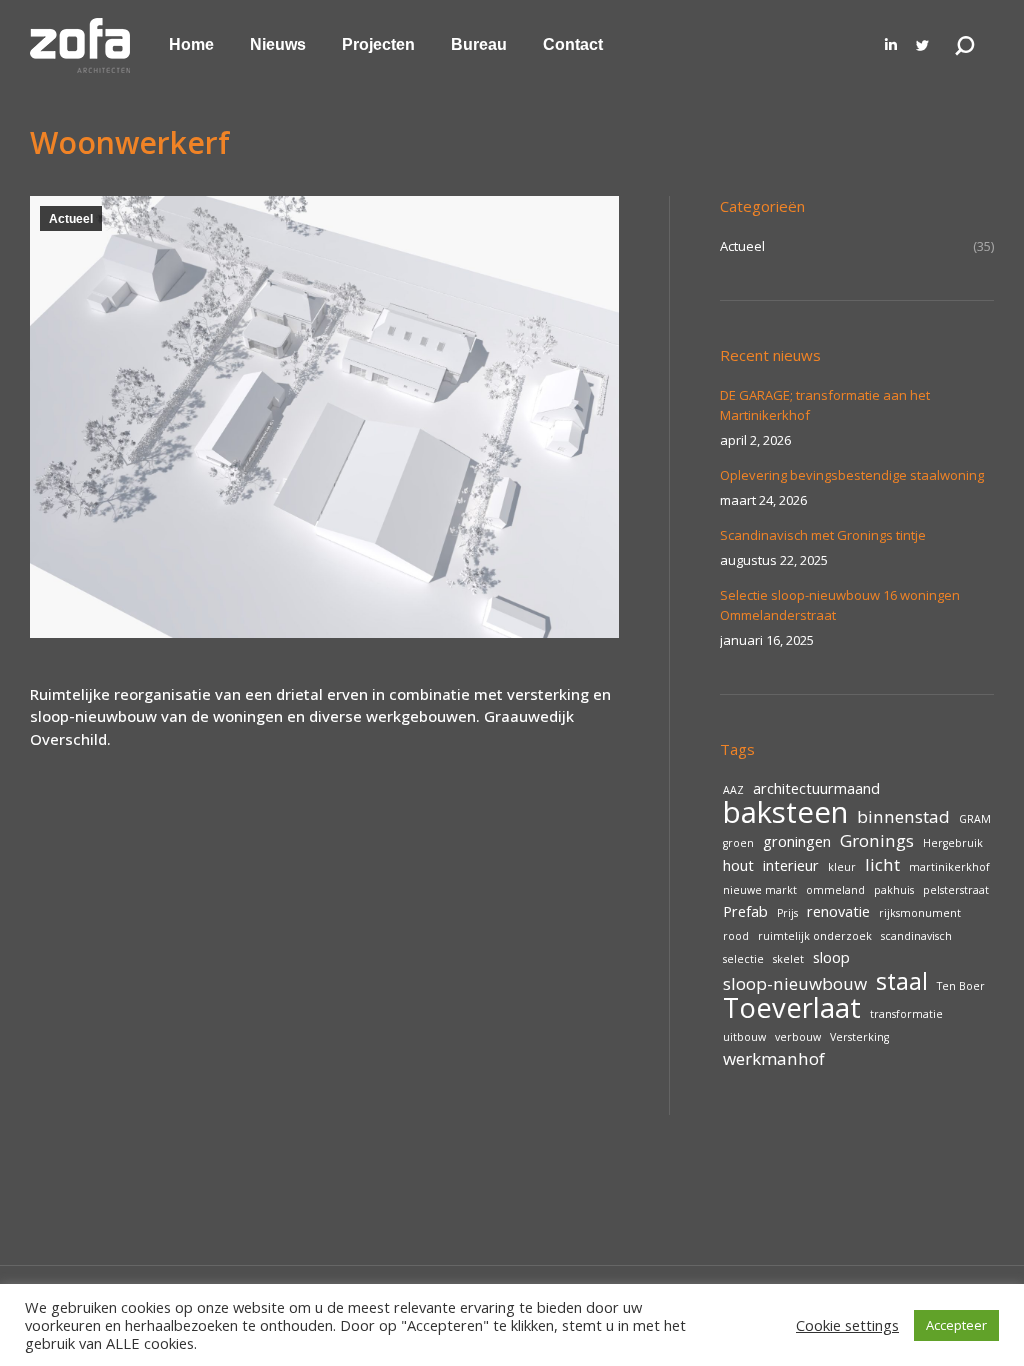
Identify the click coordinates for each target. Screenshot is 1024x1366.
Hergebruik (953, 843)
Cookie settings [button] (847, 1325)
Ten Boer (961, 986)
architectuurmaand (816, 788)
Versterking (859, 1037)
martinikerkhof (949, 867)
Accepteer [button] (956, 1325)
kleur (842, 867)
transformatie (906, 1014)
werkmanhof (774, 1059)
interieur (791, 865)
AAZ (733, 790)
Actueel (71, 219)
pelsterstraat (956, 890)
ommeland (835, 890)
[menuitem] (191, 45)
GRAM (975, 819)
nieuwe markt (760, 890)
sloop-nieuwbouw (795, 984)
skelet (788, 959)
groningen (797, 841)
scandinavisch (916, 936)
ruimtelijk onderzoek (815, 936)
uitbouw (744, 1037)
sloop (831, 957)
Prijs (787, 913)
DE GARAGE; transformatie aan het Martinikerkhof (825, 405)
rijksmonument (920, 913)
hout (738, 865)
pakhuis (894, 890)
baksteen (785, 812)
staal (902, 981)
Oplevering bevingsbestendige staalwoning (852, 475)
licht (882, 865)
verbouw (798, 1037)
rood (736, 936)
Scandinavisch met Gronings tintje (823, 535)
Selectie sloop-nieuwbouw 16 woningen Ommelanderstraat (840, 605)
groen (738, 843)
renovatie (838, 911)
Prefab (745, 911)
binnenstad (903, 817)
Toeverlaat (792, 1008)
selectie (743, 959)
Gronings (877, 841)
